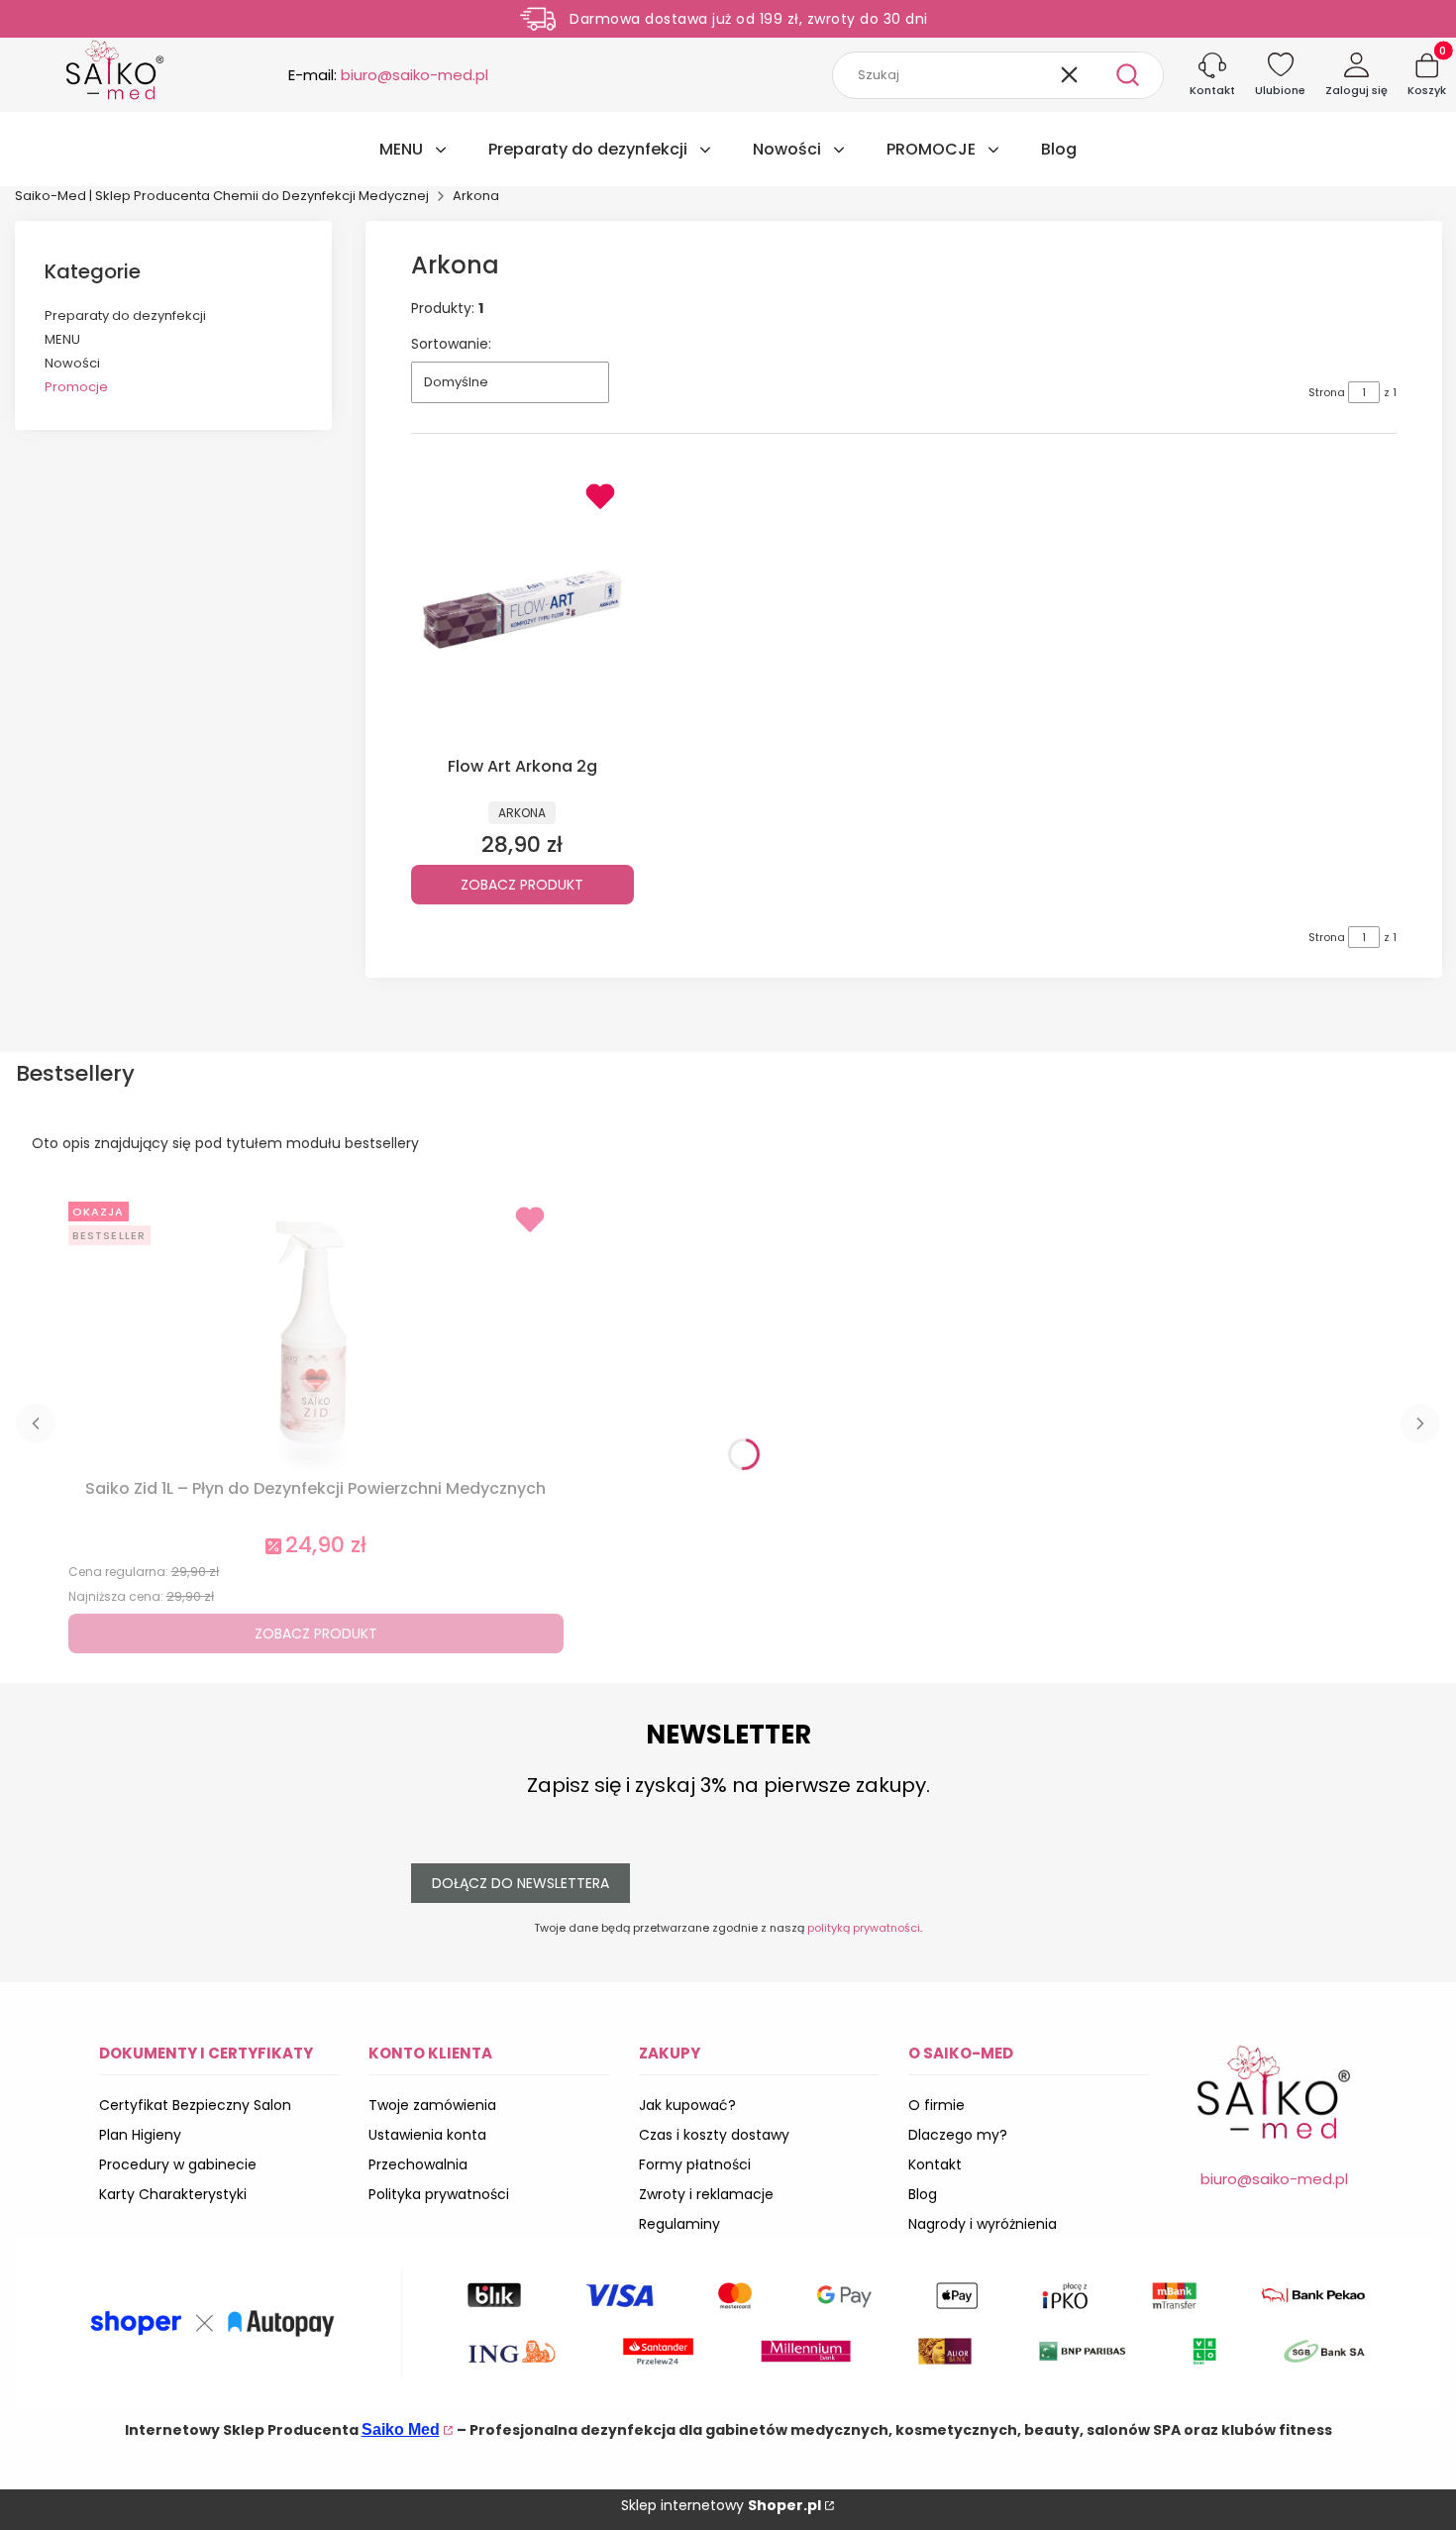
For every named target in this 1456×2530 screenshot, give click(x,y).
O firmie (936, 2105)
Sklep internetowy (721, 2505)
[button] (1127, 75)
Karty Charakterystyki (173, 2194)
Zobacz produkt (522, 885)
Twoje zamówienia (432, 2105)
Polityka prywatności (439, 2194)
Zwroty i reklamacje (706, 2194)
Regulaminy (679, 2224)
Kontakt (935, 2164)
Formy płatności (695, 2164)
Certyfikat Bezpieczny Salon (195, 2105)
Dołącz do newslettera (520, 1883)
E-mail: (388, 75)
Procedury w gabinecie (178, 2164)
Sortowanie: (451, 344)
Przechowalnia (418, 2164)
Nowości (72, 363)
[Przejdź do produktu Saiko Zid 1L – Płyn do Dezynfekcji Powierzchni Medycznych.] (316, 1332)
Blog (923, 2194)
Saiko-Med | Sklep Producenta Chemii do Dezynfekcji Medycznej (222, 196)
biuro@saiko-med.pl (1274, 2179)
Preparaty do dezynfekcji (125, 316)
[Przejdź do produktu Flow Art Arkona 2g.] (522, 609)
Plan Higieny (140, 2135)
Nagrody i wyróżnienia (983, 2224)
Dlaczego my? (958, 2135)
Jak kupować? (687, 2105)
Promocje (76, 387)
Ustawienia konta (427, 2135)
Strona (1327, 392)
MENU (62, 339)
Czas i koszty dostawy (714, 2135)
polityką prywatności (864, 1928)
